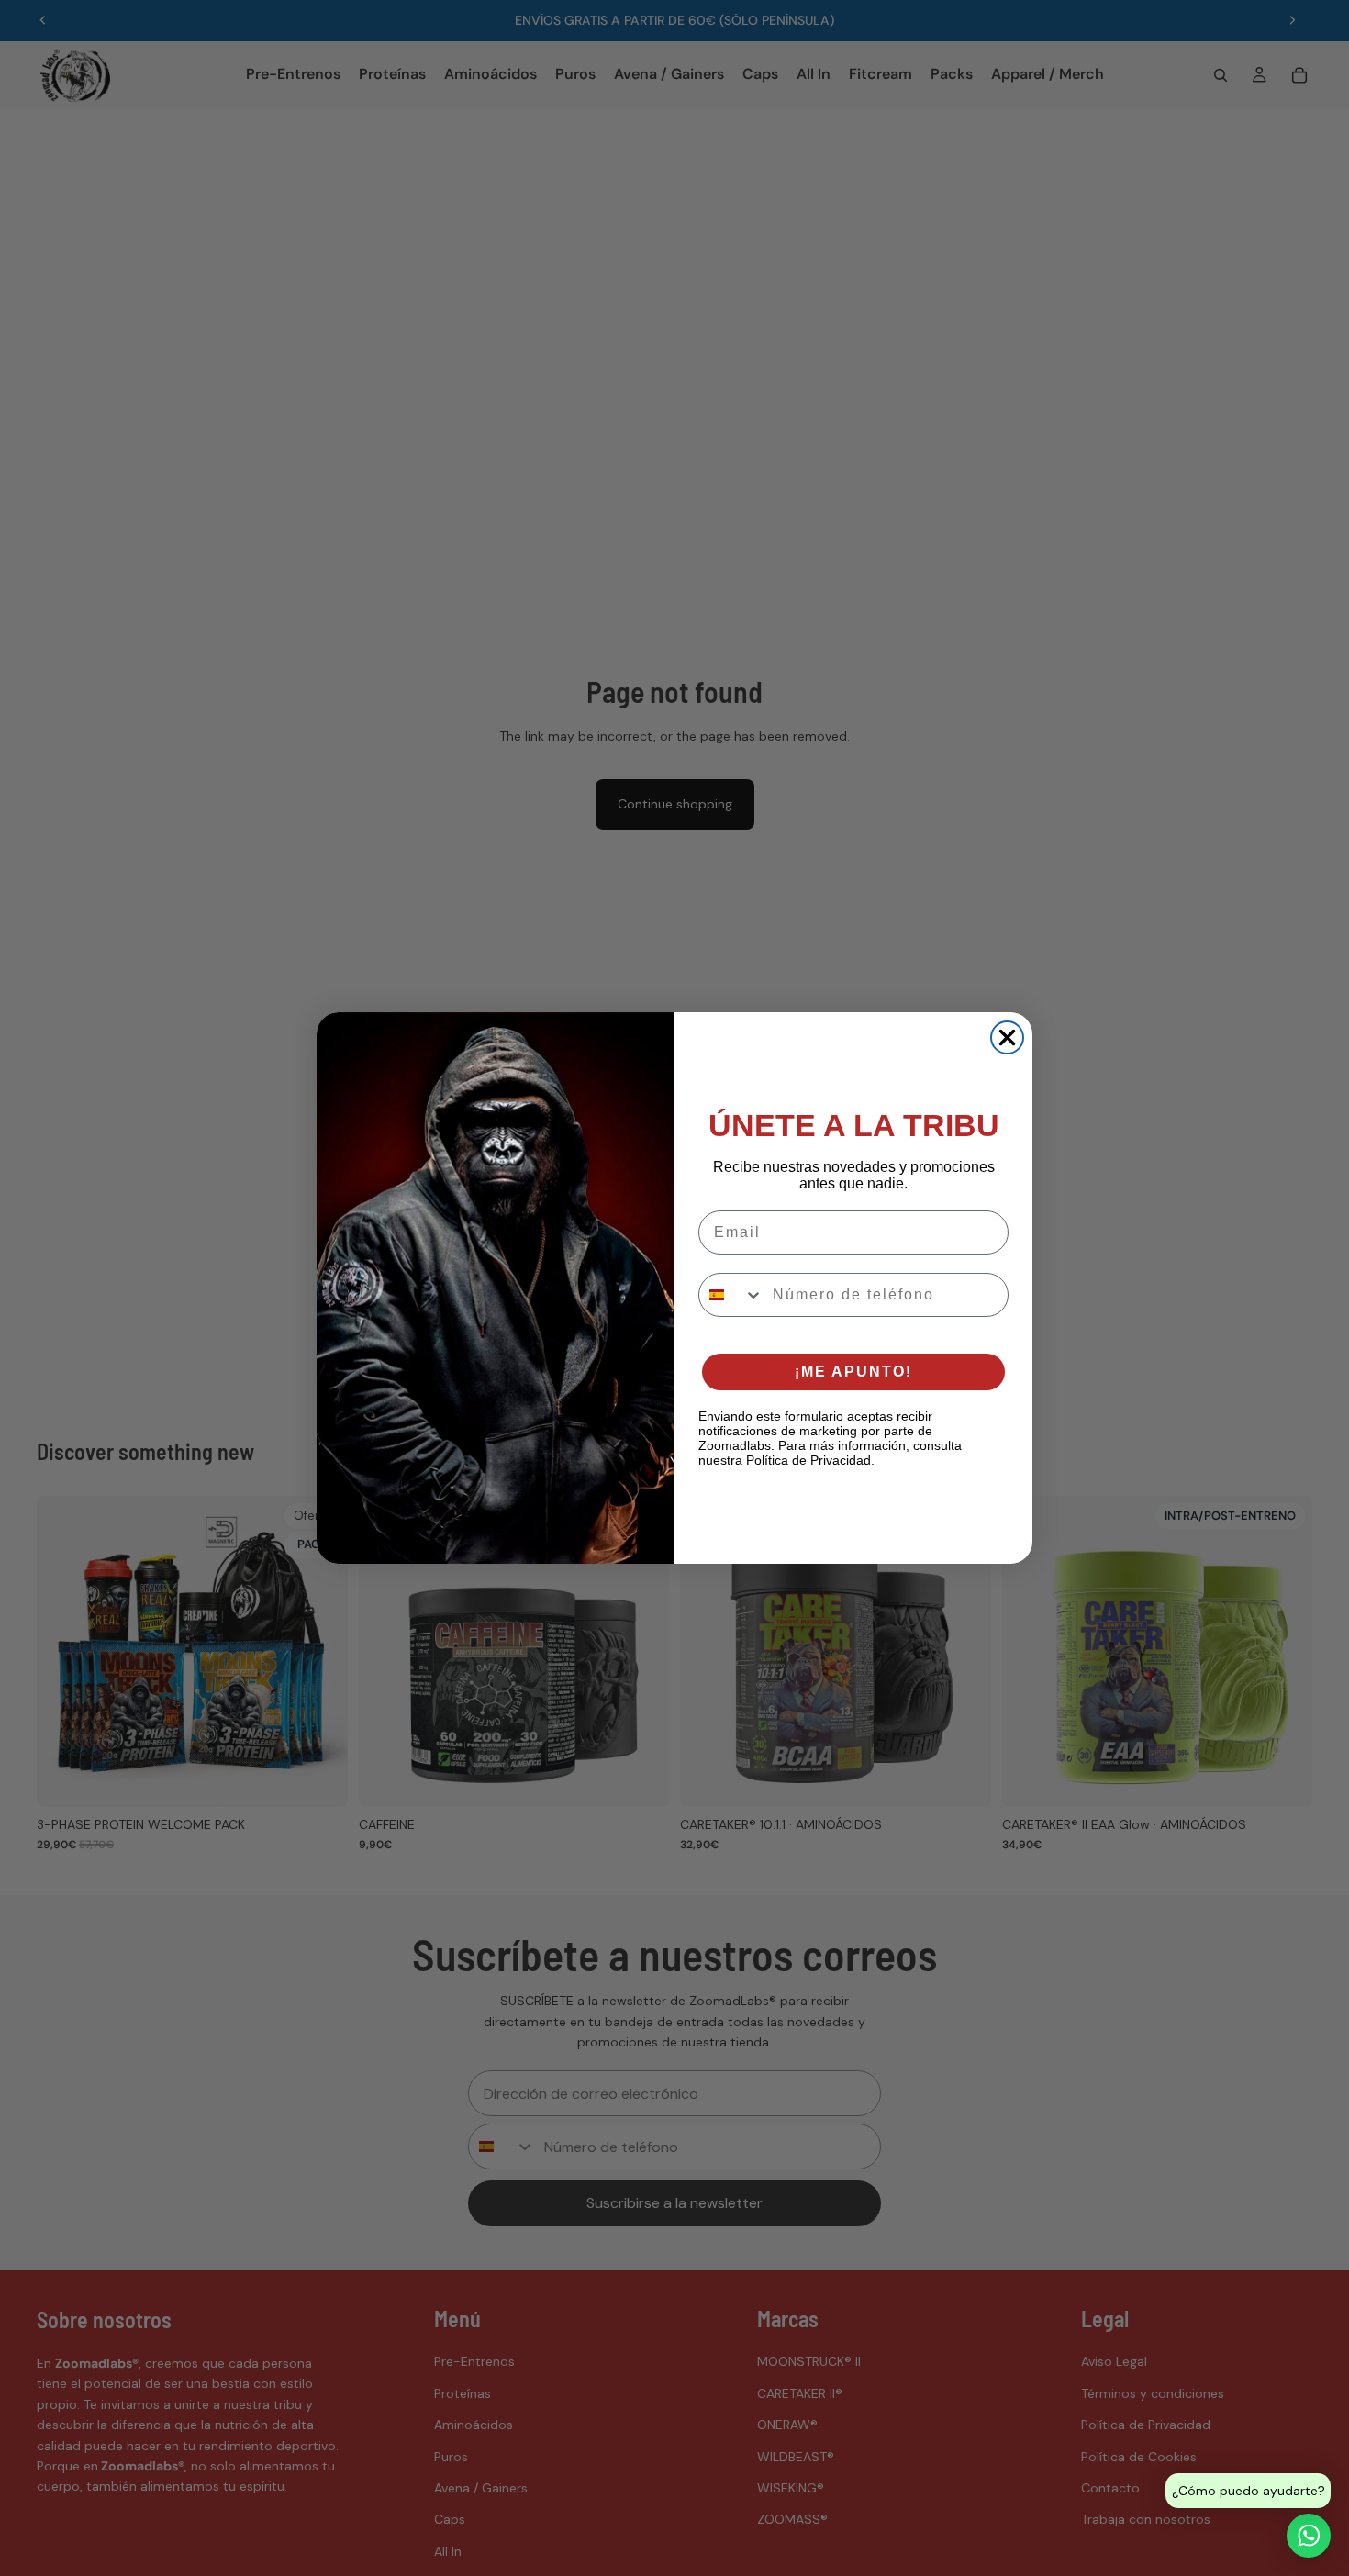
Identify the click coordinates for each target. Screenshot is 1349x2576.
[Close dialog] (1007, 1037)
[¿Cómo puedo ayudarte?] (1309, 2536)
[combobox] (731, 1295)
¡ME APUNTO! (853, 1372)
